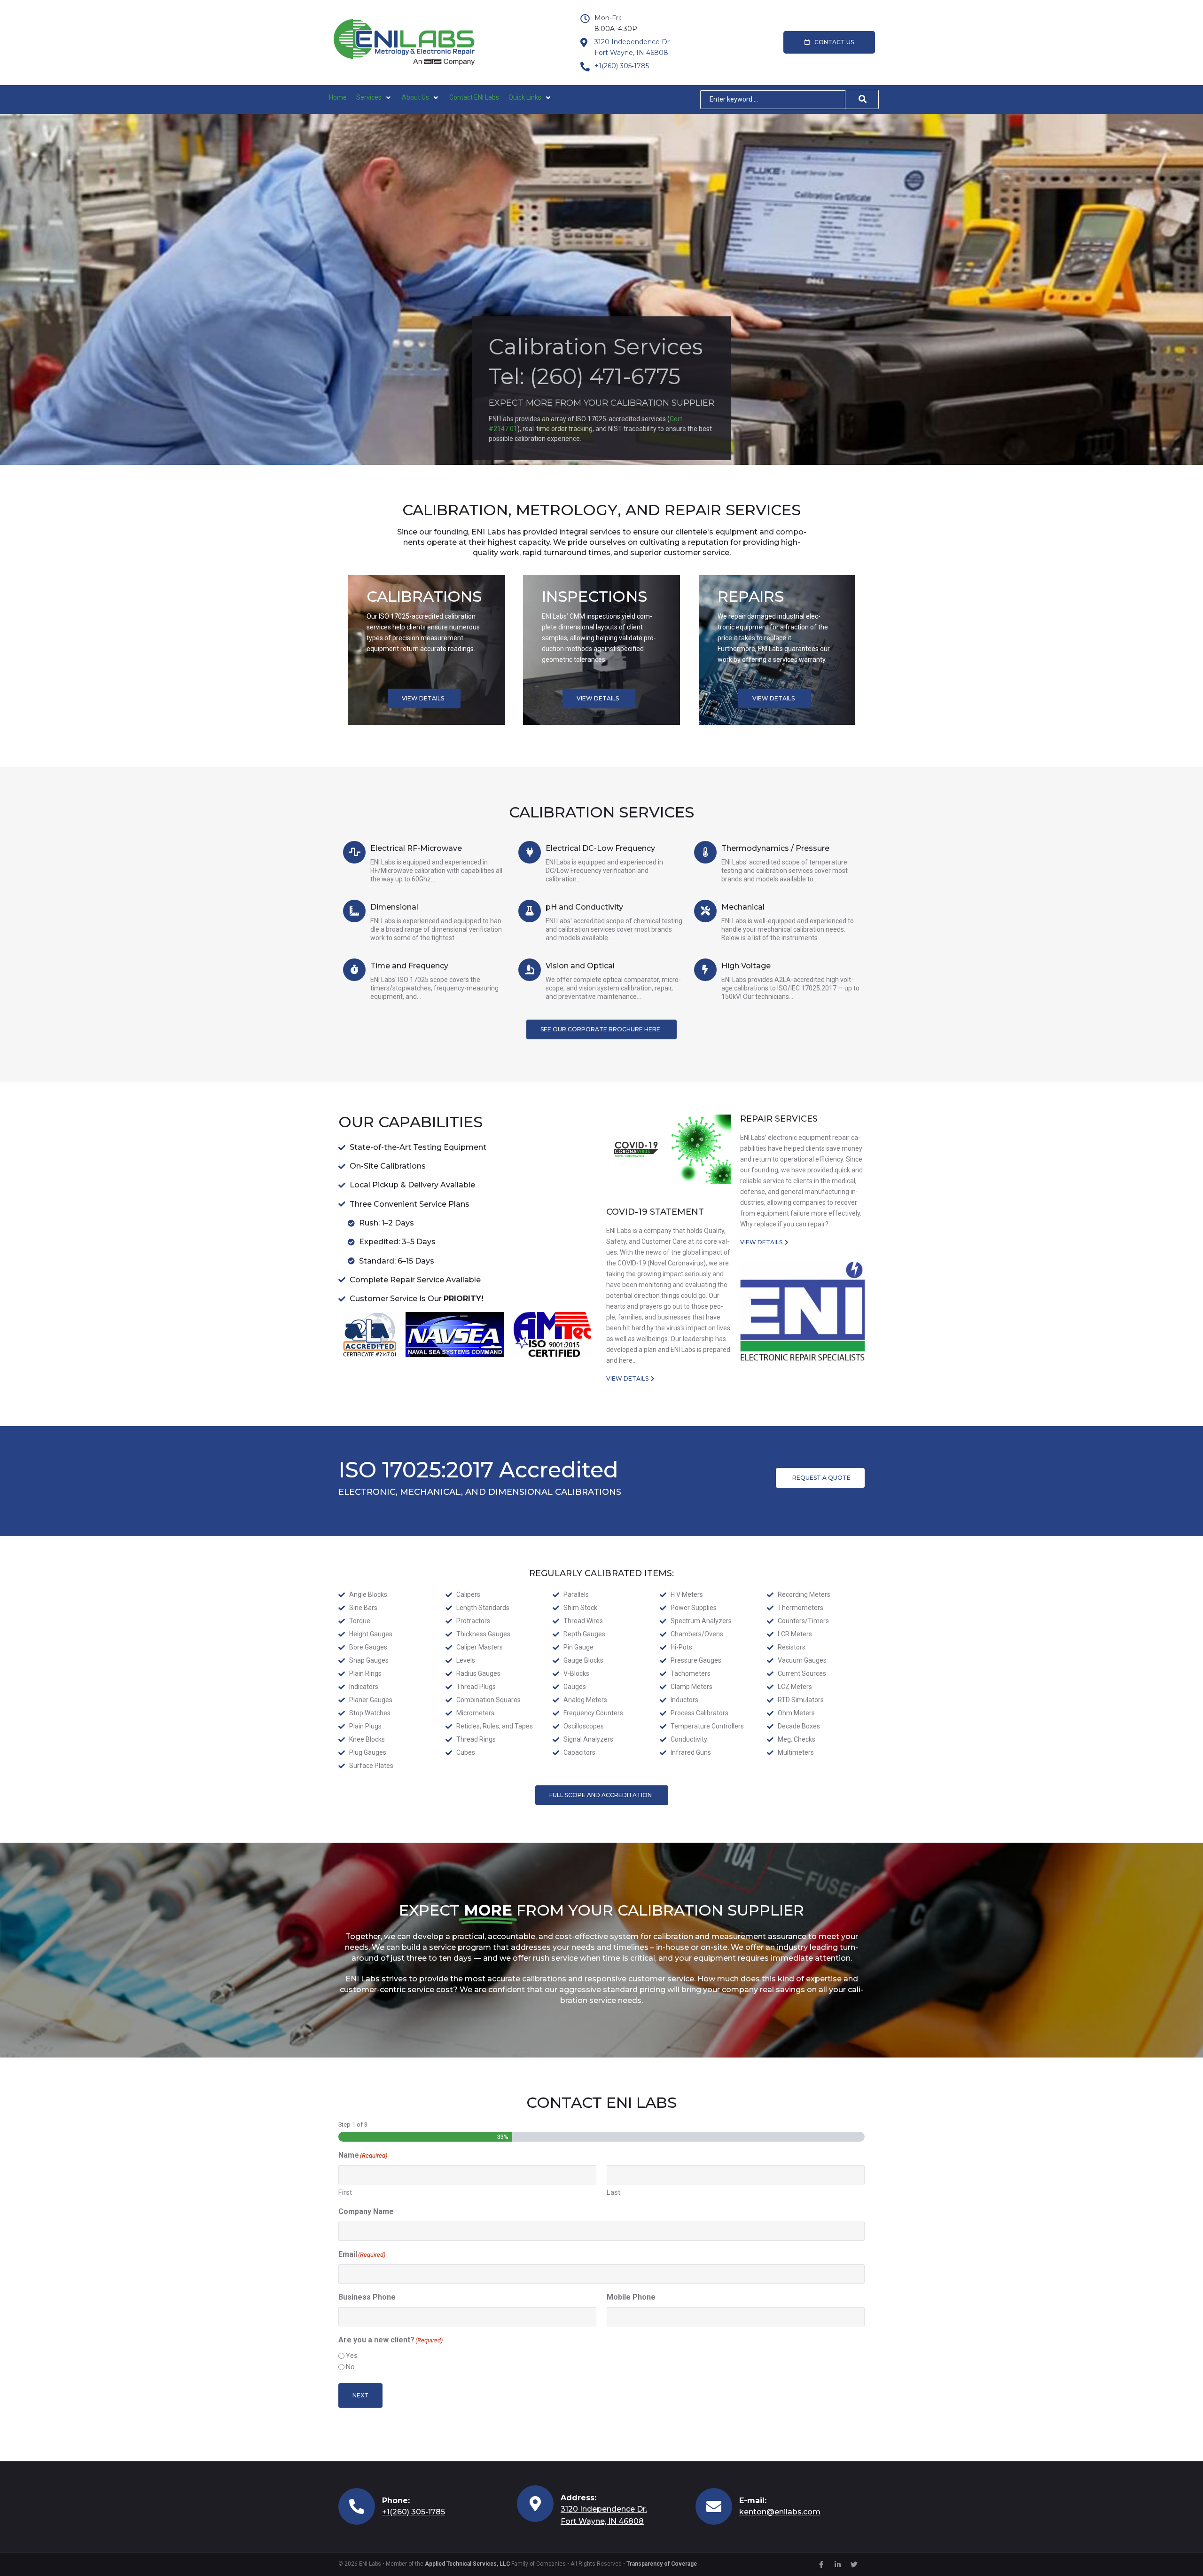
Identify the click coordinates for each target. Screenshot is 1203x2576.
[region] (601, 289)
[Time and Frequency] (354, 970)
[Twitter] (854, 2564)
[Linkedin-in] (837, 2564)
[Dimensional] (354, 911)
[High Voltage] (705, 970)
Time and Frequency (409, 966)
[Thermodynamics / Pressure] (705, 852)
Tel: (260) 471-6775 (585, 378)
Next (360, 2395)
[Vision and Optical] (530, 970)
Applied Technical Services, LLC (467, 2564)
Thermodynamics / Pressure (775, 848)
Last (613, 2192)
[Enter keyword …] (773, 100)
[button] (374, 98)
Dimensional (394, 907)
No (350, 2367)
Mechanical (743, 907)
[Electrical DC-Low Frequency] (530, 852)
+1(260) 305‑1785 (622, 66)
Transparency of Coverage (662, 2564)
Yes (352, 2356)
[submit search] (862, 99)
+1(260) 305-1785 (414, 2512)
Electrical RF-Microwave (416, 848)
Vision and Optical (580, 966)
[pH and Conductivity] (530, 911)
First (345, 2192)
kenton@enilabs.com (780, 2512)
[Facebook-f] (821, 2564)
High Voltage (746, 966)
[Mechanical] (705, 911)
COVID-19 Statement (655, 1212)
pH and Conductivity (584, 907)
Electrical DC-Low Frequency (600, 848)
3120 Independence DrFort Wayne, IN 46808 (632, 47)
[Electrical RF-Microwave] (354, 852)
